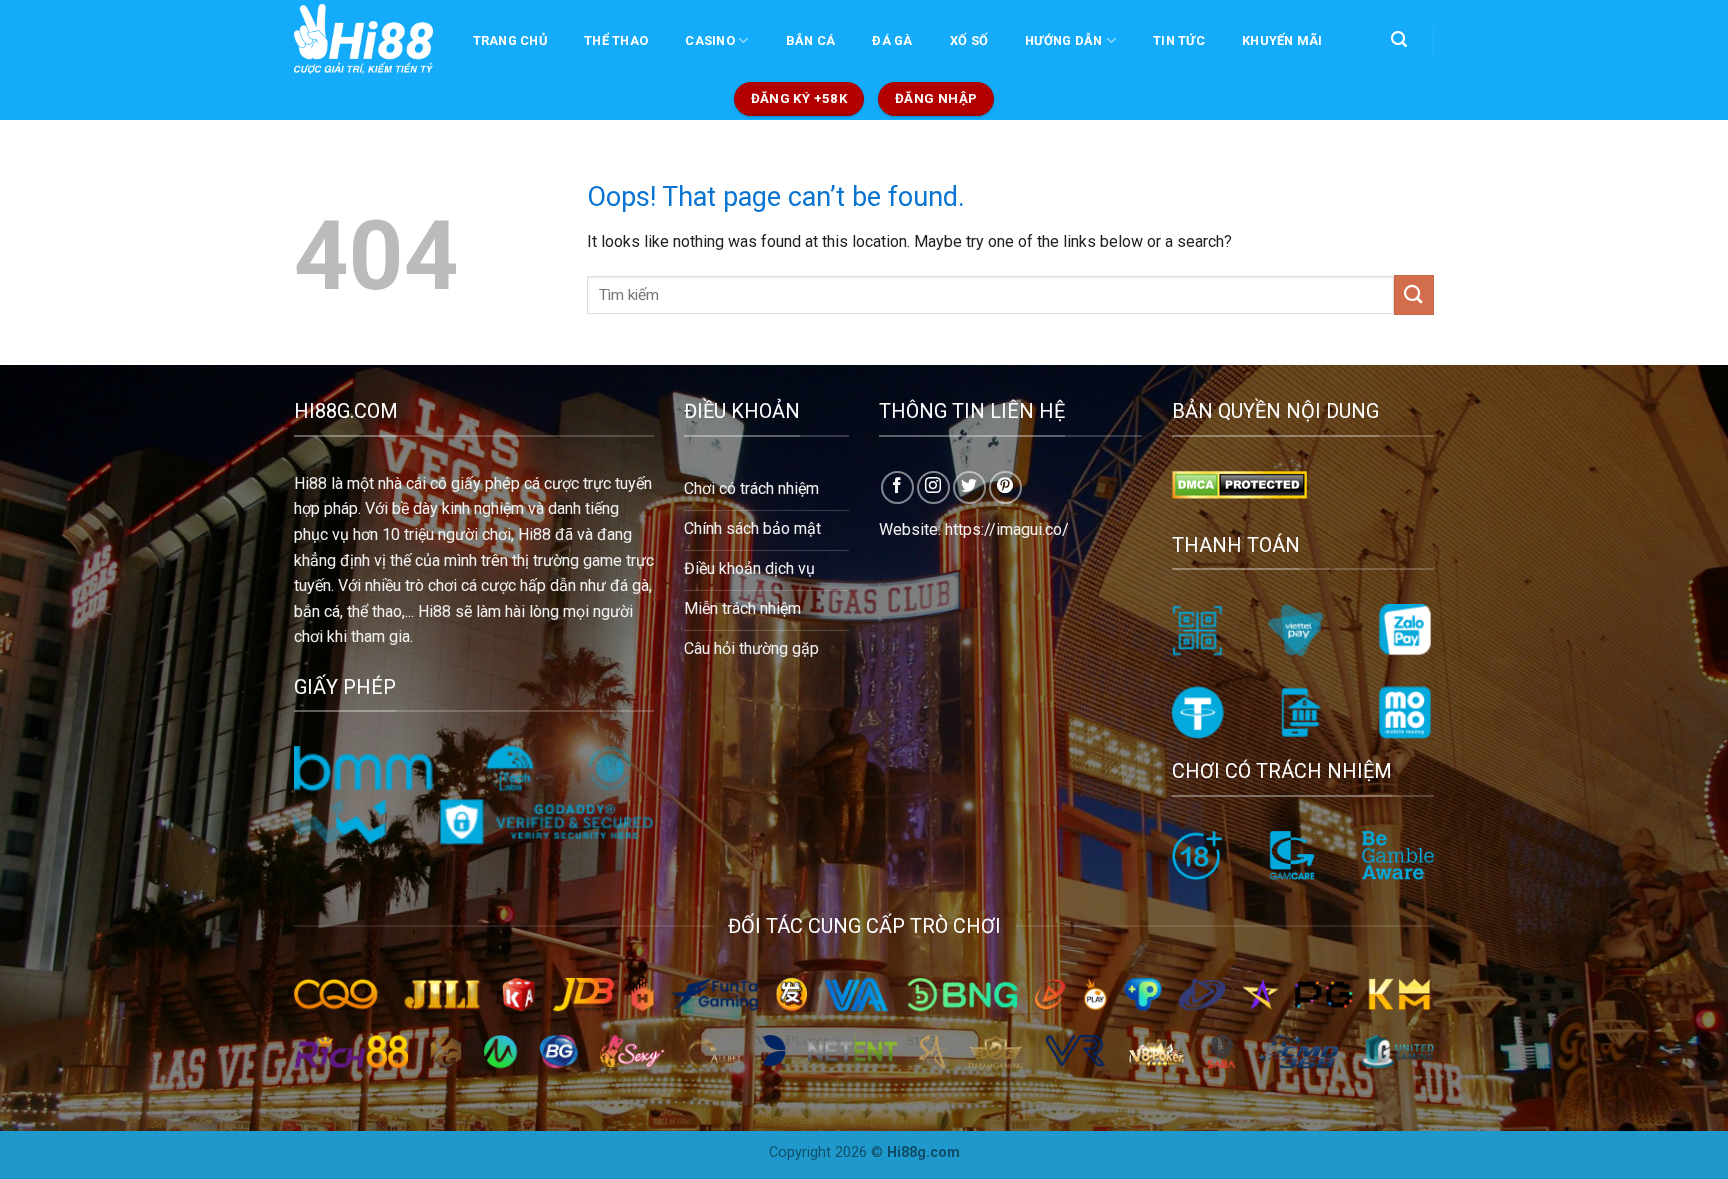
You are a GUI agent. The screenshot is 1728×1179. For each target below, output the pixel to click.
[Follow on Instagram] (933, 487)
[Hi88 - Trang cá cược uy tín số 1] (363, 39)
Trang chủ (510, 40)
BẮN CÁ (811, 40)
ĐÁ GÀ (892, 40)
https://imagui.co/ (1007, 529)
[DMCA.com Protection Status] (1239, 483)
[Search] (1398, 39)
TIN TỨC (1179, 40)
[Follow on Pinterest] (1005, 487)
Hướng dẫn (1063, 40)
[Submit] (1414, 294)
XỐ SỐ (969, 40)
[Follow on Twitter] (969, 487)
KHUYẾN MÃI (1282, 40)
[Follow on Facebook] (897, 487)
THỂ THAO (616, 40)
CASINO (710, 40)
